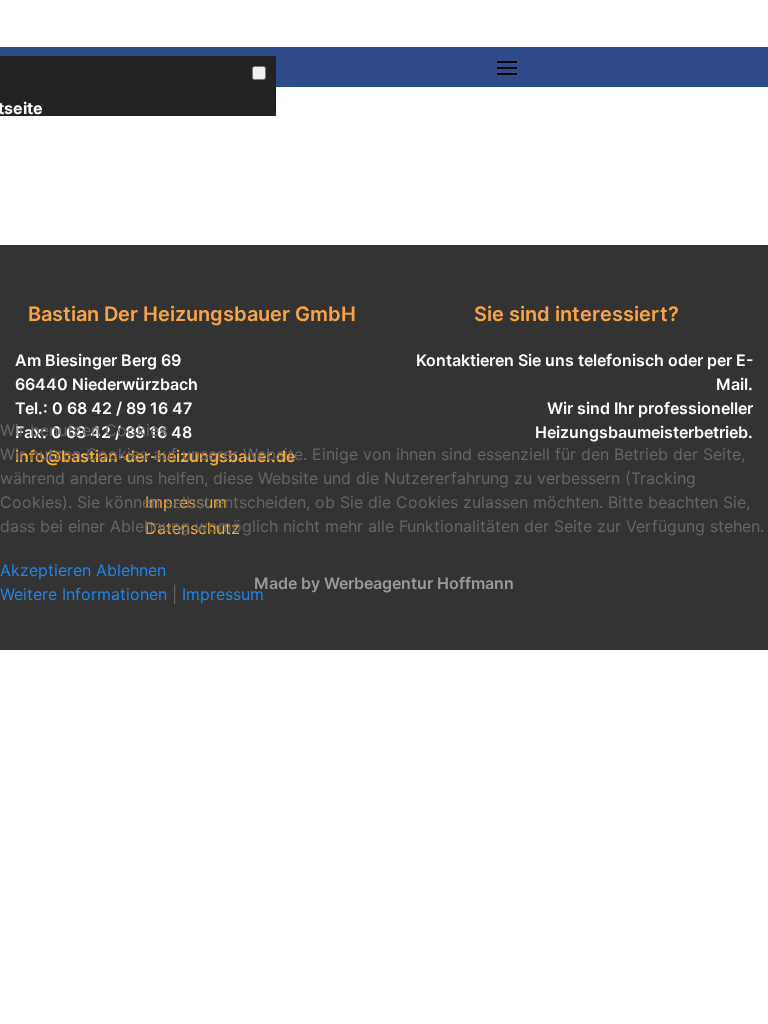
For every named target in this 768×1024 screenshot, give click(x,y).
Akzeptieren (45, 570)
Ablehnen (131, 570)
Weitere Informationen (83, 594)
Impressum (223, 594)
